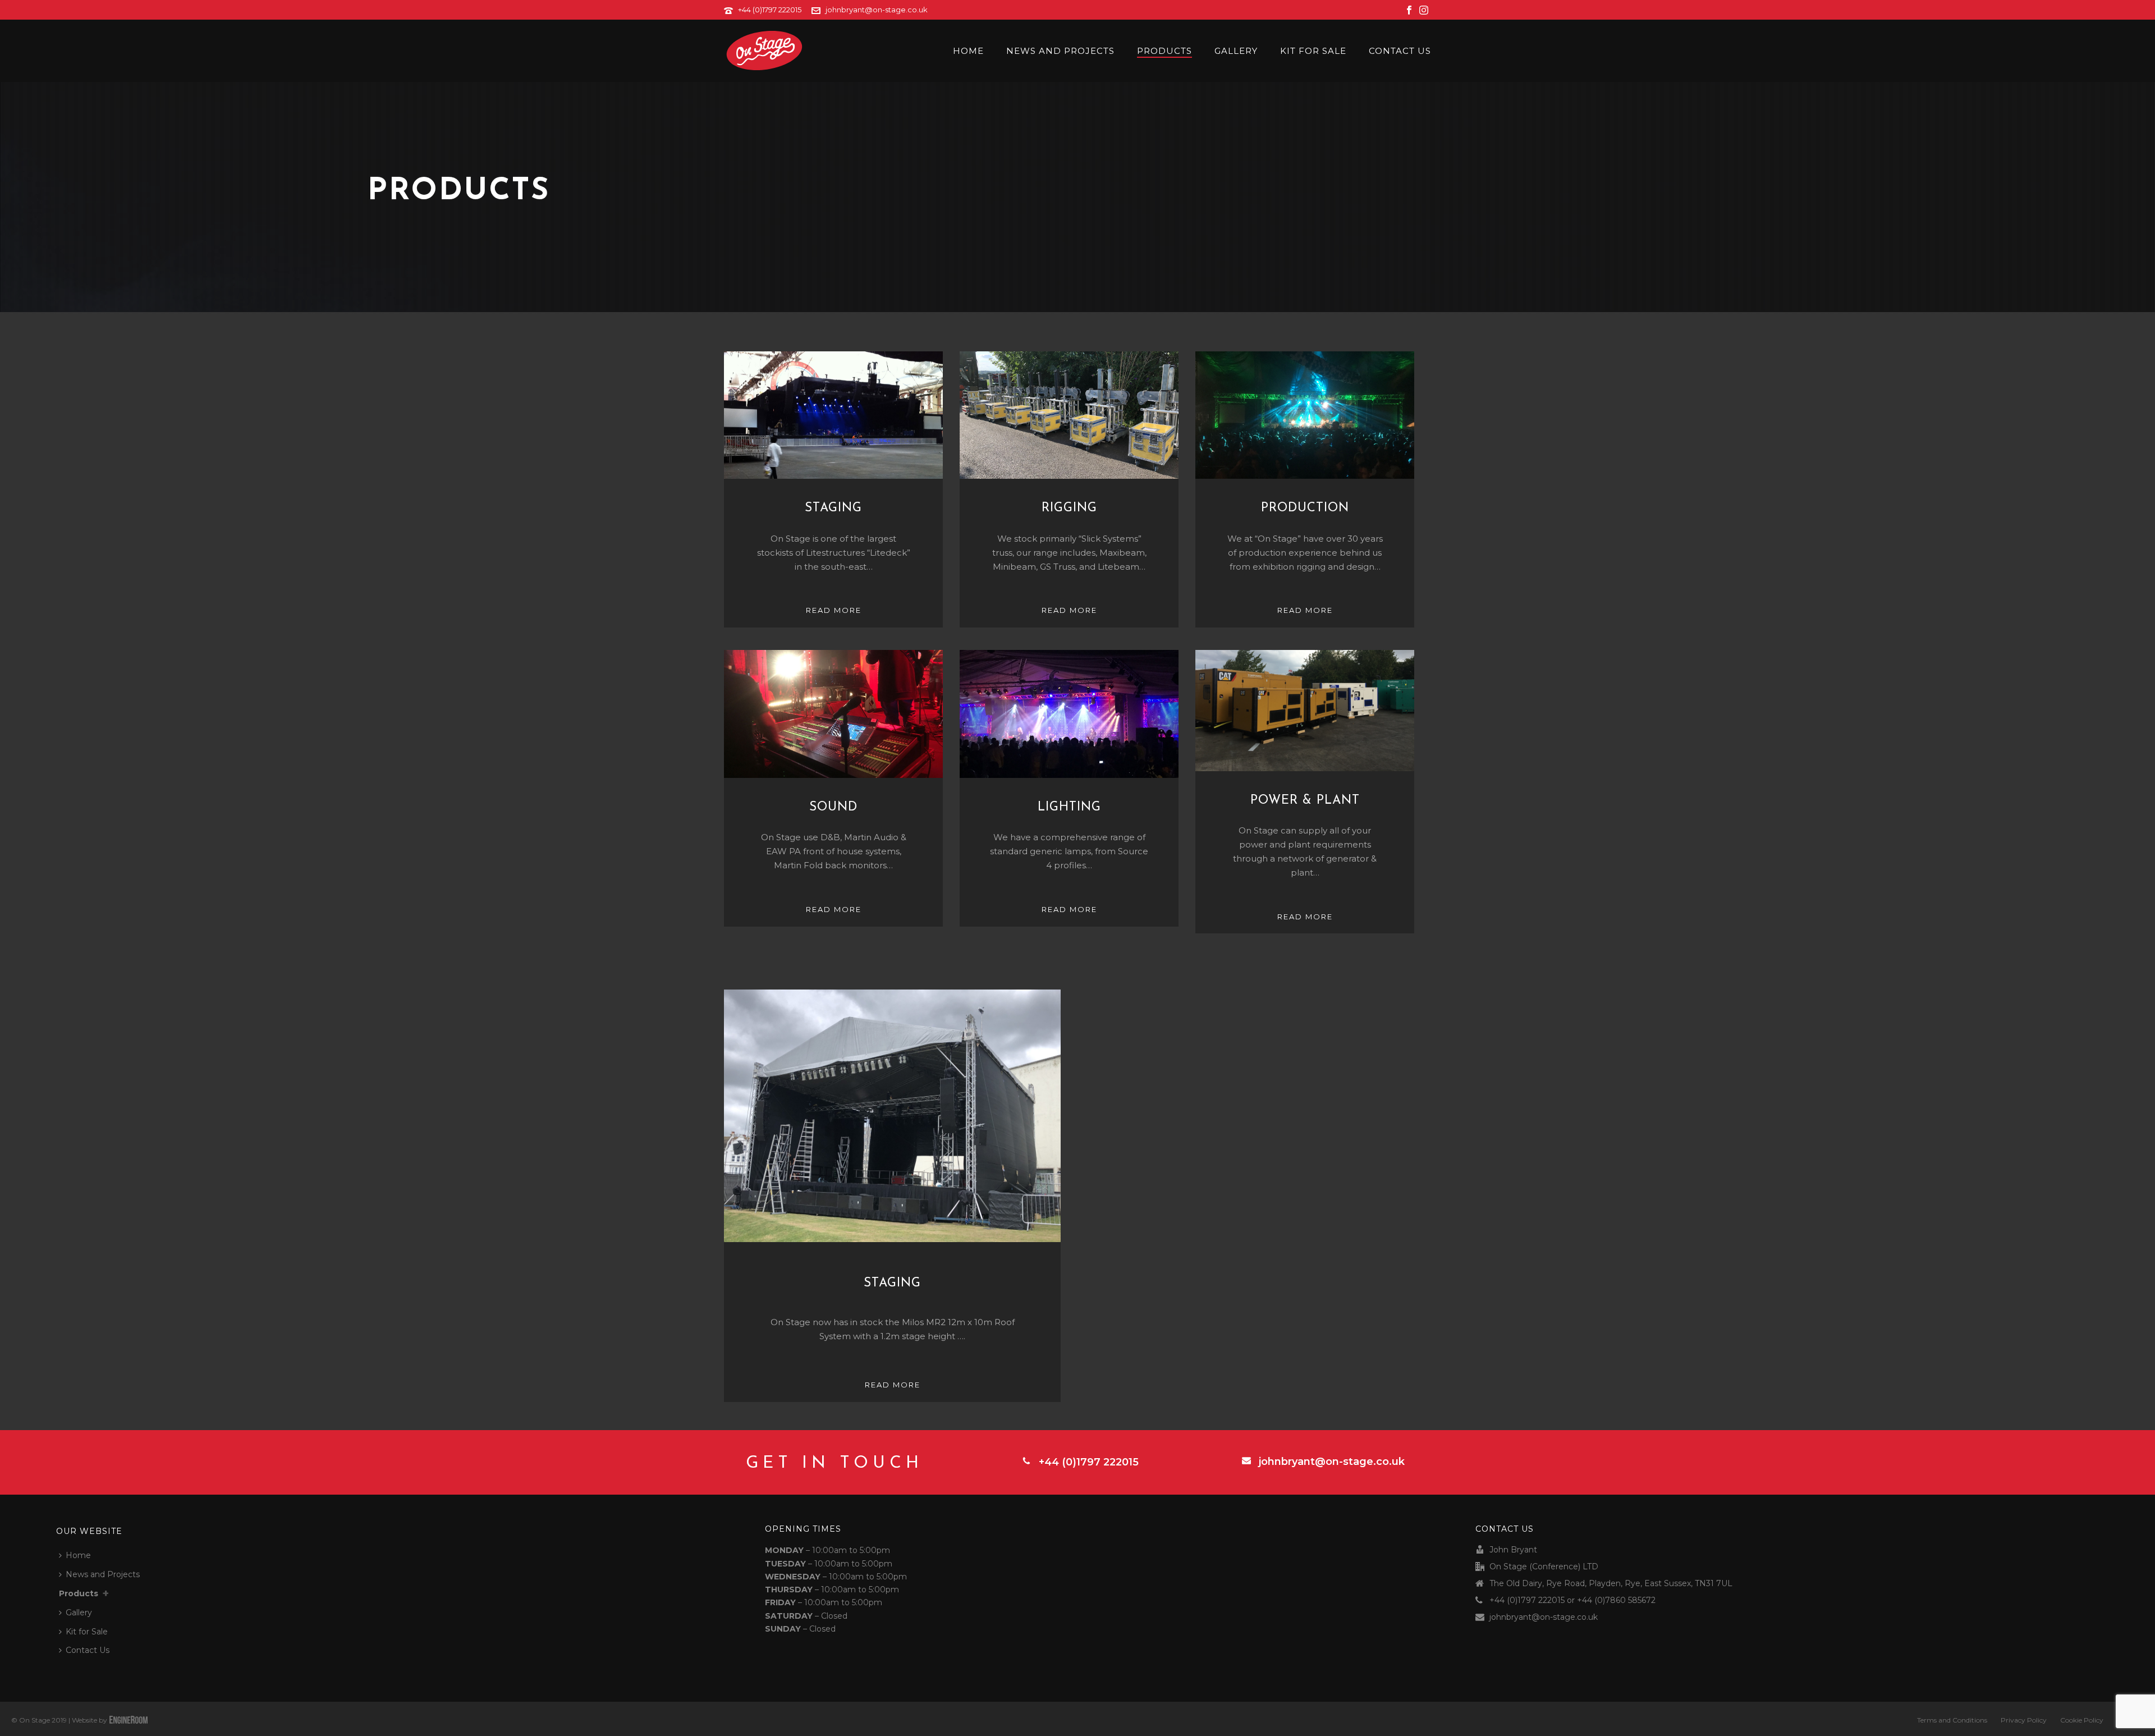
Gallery (1236, 51)
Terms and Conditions (1952, 1720)
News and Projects (1060, 51)
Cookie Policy (2082, 1720)
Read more (834, 610)
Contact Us (1400, 51)
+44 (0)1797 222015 (770, 10)
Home (968, 51)
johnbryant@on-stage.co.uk (877, 10)
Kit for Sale (1313, 51)
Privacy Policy (2024, 1720)
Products (1164, 51)
